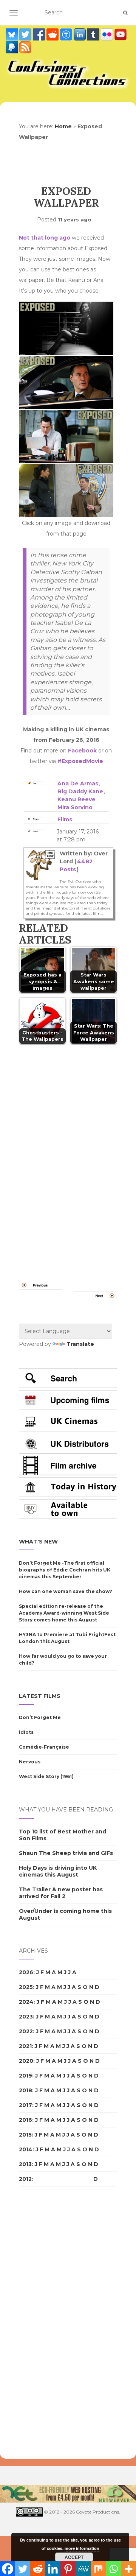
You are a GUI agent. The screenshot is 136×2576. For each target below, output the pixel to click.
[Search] (125, 13)
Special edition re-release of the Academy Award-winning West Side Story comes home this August (64, 1613)
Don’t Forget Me (40, 1717)
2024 (26, 2002)
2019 (25, 2076)
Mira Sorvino (75, 807)
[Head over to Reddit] (53, 34)
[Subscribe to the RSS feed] (25, 47)
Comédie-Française (44, 1747)
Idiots (26, 1732)
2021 (25, 2046)
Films (65, 819)
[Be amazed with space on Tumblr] (94, 34)
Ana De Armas (78, 783)
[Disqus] (68, 1153)
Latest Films (40, 1696)
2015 (25, 2135)
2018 (25, 2090)
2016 (25, 2120)
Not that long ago (45, 238)
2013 (25, 2164)
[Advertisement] (49, 2323)
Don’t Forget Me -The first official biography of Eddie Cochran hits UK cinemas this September (65, 1570)
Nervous (30, 1762)
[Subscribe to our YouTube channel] (121, 34)
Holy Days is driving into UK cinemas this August (58, 1871)
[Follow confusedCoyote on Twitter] (26, 34)
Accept (74, 2557)
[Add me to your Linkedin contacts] (80, 34)
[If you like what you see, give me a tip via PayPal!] (12, 47)
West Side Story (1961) (46, 1776)
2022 (26, 2031)
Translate (80, 1344)
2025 (26, 1987)
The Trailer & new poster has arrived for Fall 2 (61, 1893)
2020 (26, 2061)
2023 (26, 2017)
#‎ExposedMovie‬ (80, 761)
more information (82, 2548)
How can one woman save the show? (66, 1591)
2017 (25, 2105)
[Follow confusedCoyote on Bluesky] (12, 34)
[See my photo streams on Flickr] (108, 34)
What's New (38, 1542)
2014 (26, 2149)
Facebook (82, 751)
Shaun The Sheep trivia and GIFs (66, 1853)
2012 (25, 2179)
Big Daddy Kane (80, 791)
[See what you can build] (67, 34)
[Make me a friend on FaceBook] (40, 34)
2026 (26, 1972)
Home (63, 126)
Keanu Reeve (76, 799)
